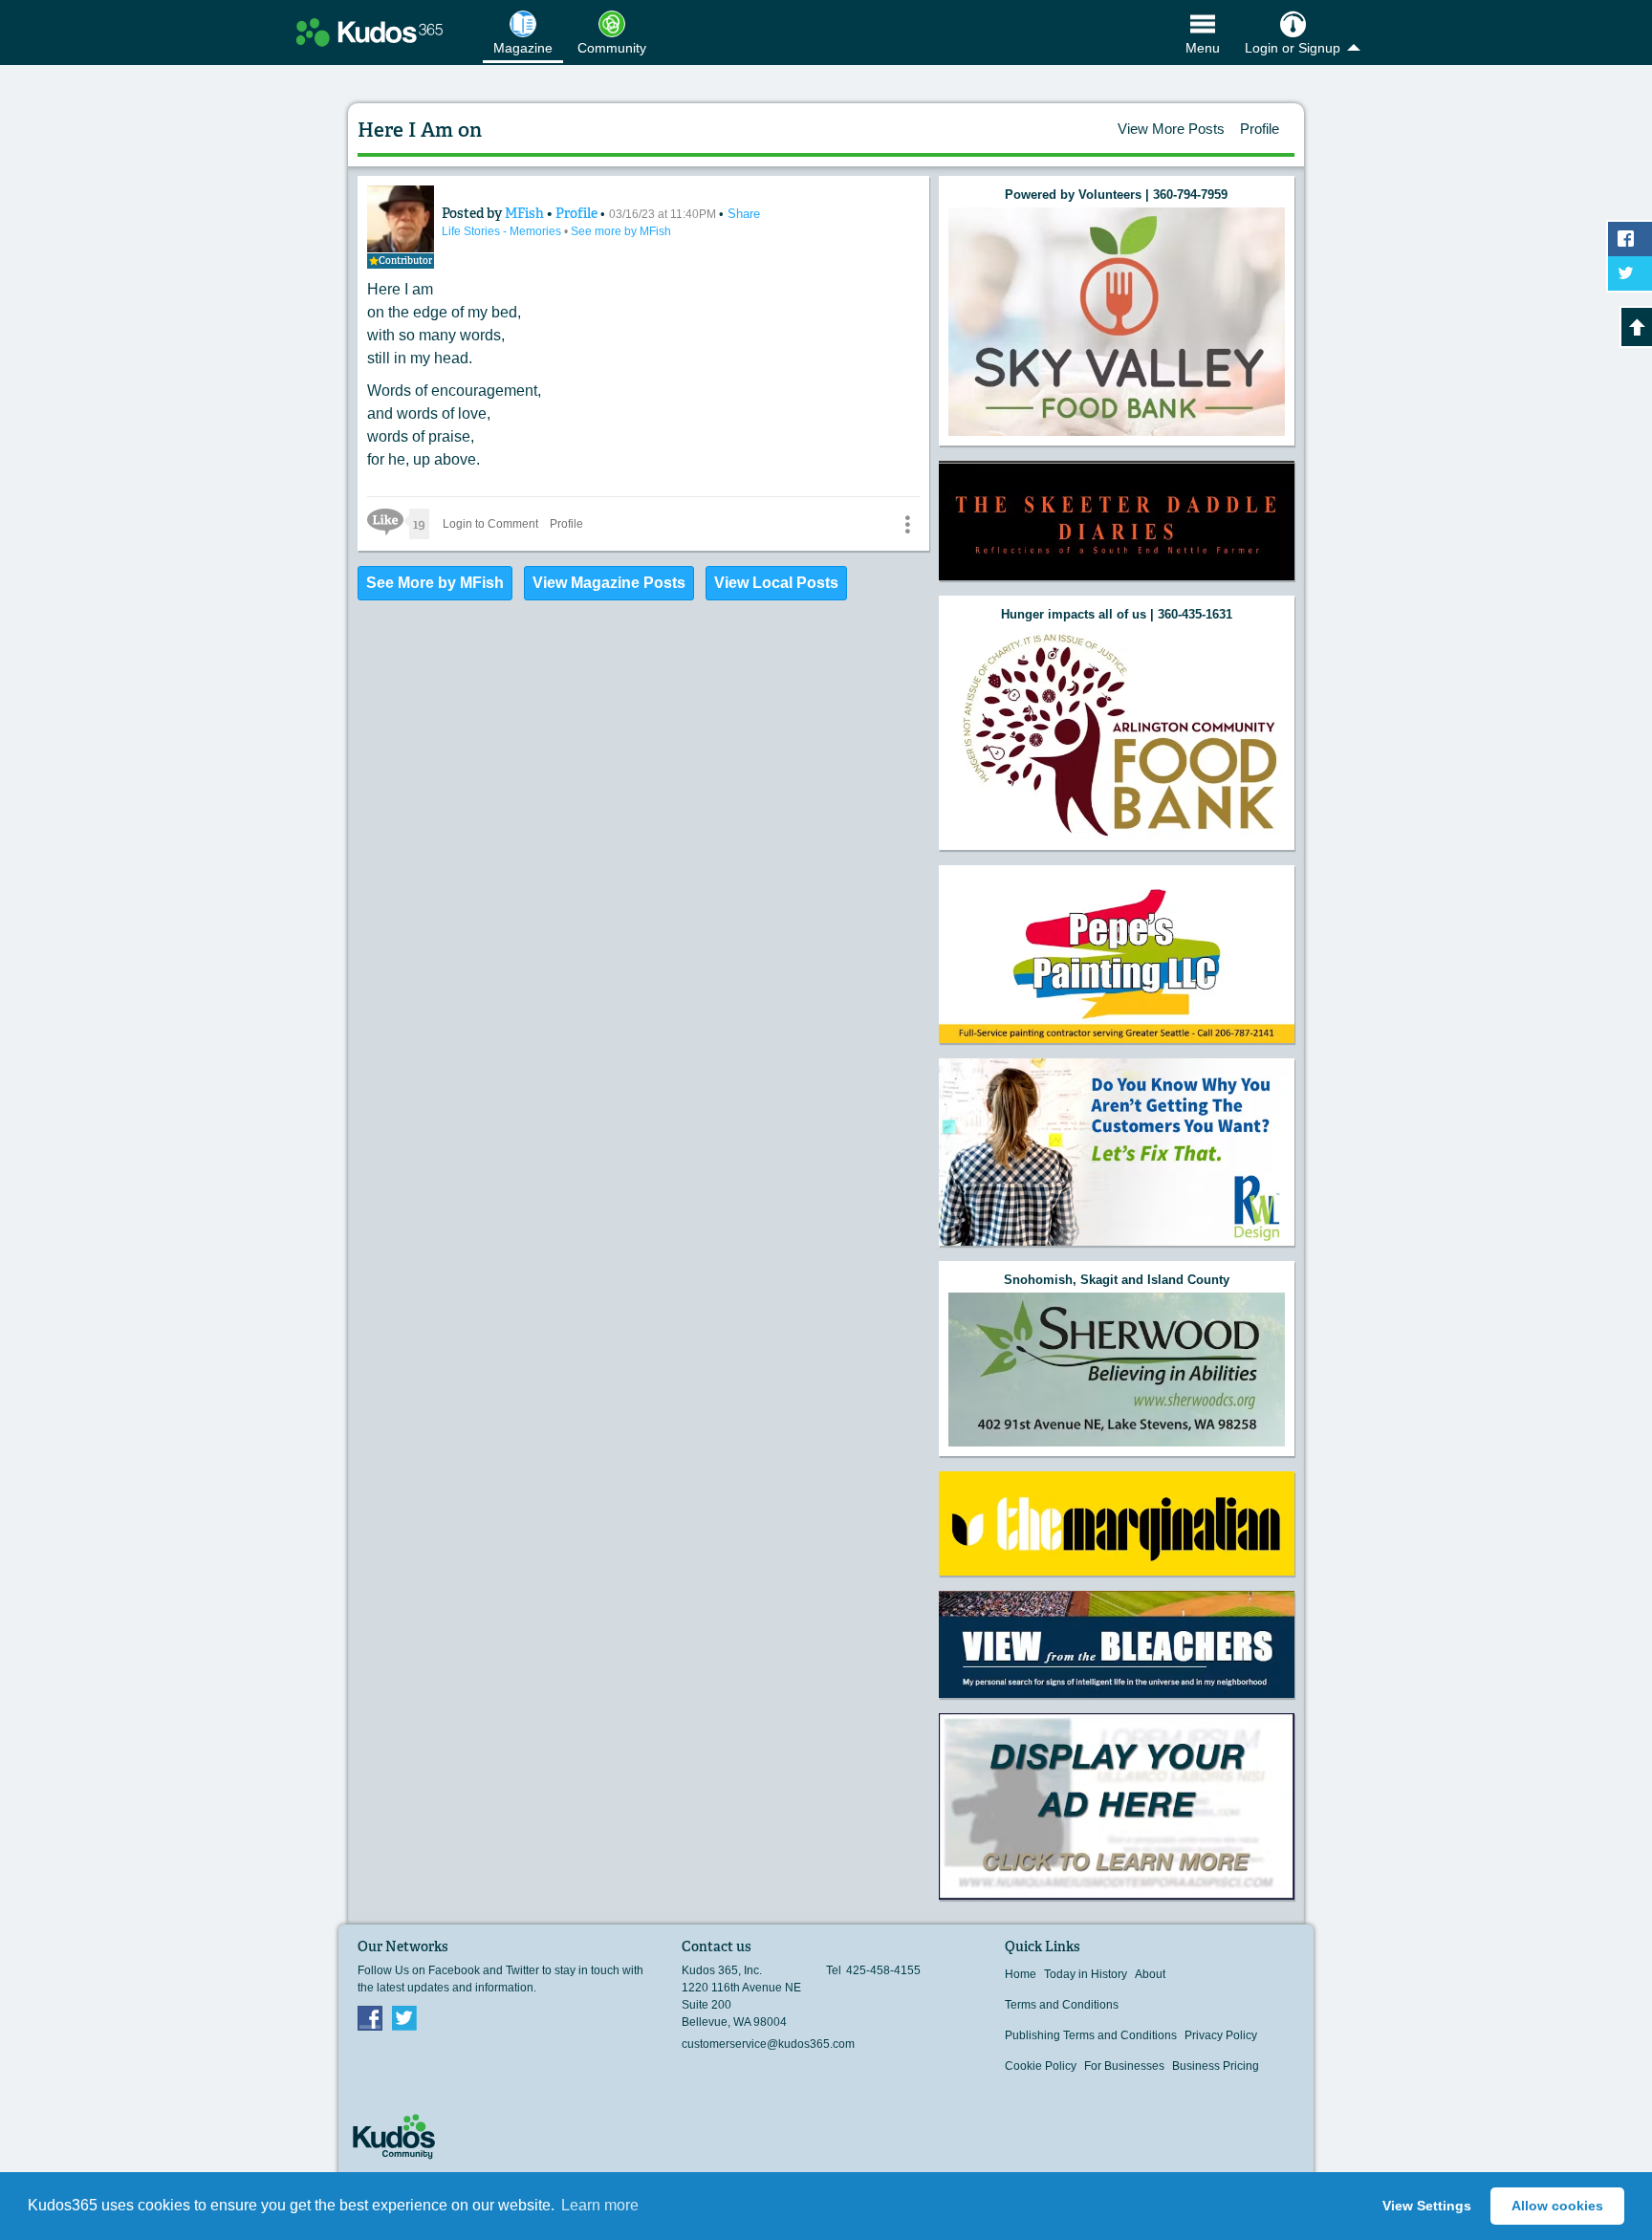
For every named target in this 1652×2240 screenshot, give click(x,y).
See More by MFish (435, 583)
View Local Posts (776, 583)
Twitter (404, 2017)
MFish (526, 213)
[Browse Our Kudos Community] (370, 33)
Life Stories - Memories (503, 231)
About (1150, 1974)
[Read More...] (1117, 322)
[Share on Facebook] (1630, 239)
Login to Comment (490, 524)
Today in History (1086, 1974)
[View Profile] (401, 219)
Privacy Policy (1221, 2035)
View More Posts (1171, 129)
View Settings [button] (1427, 2206)
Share (744, 214)
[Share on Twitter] (1630, 273)
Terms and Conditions (1062, 2005)
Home (1021, 1974)
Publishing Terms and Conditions (1091, 2035)
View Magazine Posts (609, 583)
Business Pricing (1216, 2066)
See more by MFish (621, 231)
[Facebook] (370, 2017)
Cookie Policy (1041, 2066)
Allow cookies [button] (1557, 2206)
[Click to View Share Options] (907, 524)
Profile (1260, 129)
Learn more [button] (600, 2205)
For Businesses (1124, 2066)
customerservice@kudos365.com (768, 2044)
